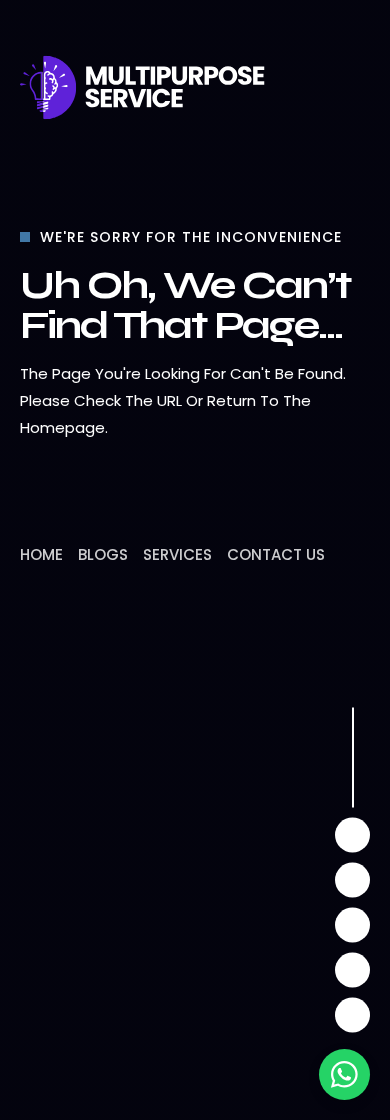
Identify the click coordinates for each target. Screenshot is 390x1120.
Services (177, 554)
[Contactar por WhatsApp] (344, 1074)
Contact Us (276, 554)
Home (41, 554)
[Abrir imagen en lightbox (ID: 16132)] (195, 870)
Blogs (103, 554)
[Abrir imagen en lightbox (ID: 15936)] (325, 870)
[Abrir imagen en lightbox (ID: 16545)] (65, 870)
